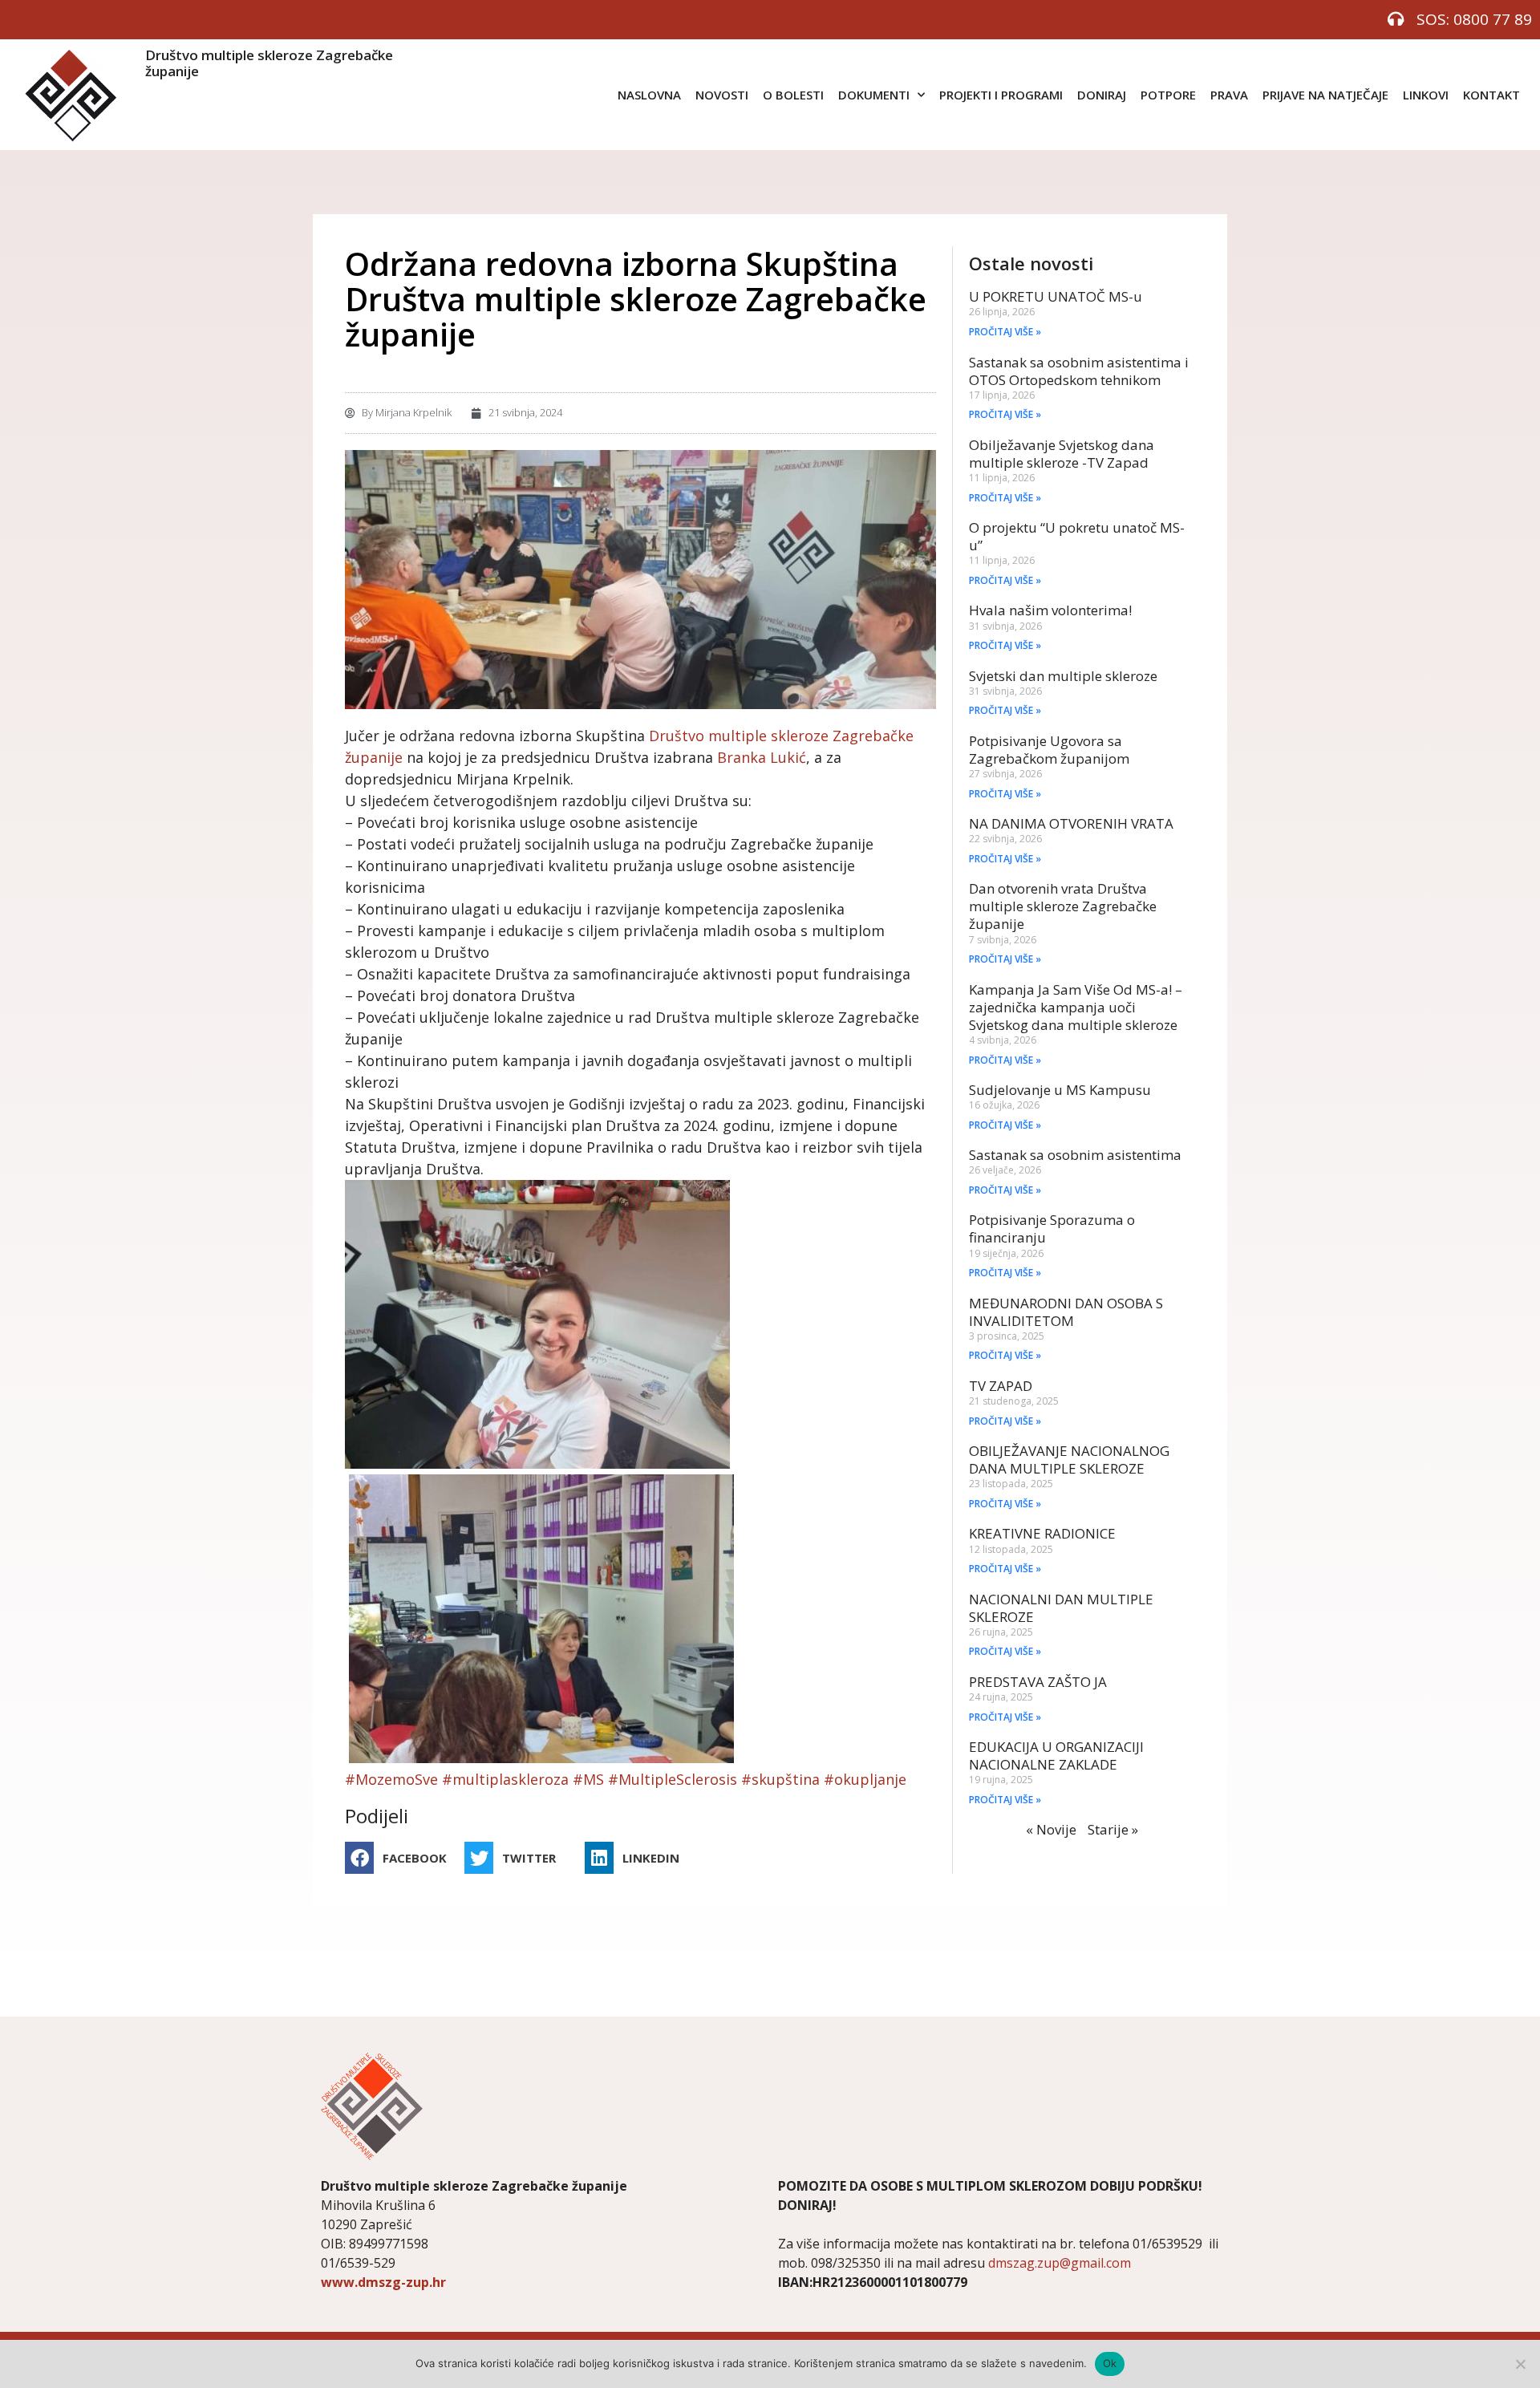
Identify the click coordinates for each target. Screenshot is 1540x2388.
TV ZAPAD (1001, 1386)
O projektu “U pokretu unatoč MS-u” (1077, 536)
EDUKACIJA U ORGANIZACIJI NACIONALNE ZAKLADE (1056, 1756)
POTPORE (1168, 95)
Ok (1110, 2363)
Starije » (1113, 1829)
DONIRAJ (1102, 95)
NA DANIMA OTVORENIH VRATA (1071, 823)
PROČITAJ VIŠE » (1005, 332)
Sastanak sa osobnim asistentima (1075, 1155)
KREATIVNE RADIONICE (1042, 1533)
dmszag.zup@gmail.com (1060, 2263)
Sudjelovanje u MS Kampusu (1060, 1090)
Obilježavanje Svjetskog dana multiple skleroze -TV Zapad (1062, 454)
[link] (762, 757)
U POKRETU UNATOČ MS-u (1056, 296)
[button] (401, 1858)
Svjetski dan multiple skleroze (1063, 676)
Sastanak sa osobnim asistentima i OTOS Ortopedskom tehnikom (1079, 371)
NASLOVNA (649, 95)
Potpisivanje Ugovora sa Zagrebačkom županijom (1049, 750)
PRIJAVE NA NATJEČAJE (1325, 95)
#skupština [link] (780, 1779)
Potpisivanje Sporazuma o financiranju (1052, 1228)
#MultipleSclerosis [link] (673, 1779)
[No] (1520, 2364)
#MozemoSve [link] (391, 1779)
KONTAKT (1491, 95)
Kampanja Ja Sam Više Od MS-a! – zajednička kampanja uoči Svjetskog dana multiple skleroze (1076, 1007)
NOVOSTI (722, 95)
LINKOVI (1426, 95)
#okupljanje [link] (865, 1779)
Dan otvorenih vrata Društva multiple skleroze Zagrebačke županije (1063, 906)
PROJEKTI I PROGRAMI (1001, 95)
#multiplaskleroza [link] (505, 1779)
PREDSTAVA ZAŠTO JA (1038, 1682)
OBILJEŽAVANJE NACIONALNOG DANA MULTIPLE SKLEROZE (1069, 1460)
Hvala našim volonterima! (1050, 610)
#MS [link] (588, 1779)
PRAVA (1229, 95)
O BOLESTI (793, 95)
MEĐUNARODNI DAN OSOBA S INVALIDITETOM (1066, 1312)
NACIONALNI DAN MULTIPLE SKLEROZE (1061, 1608)
